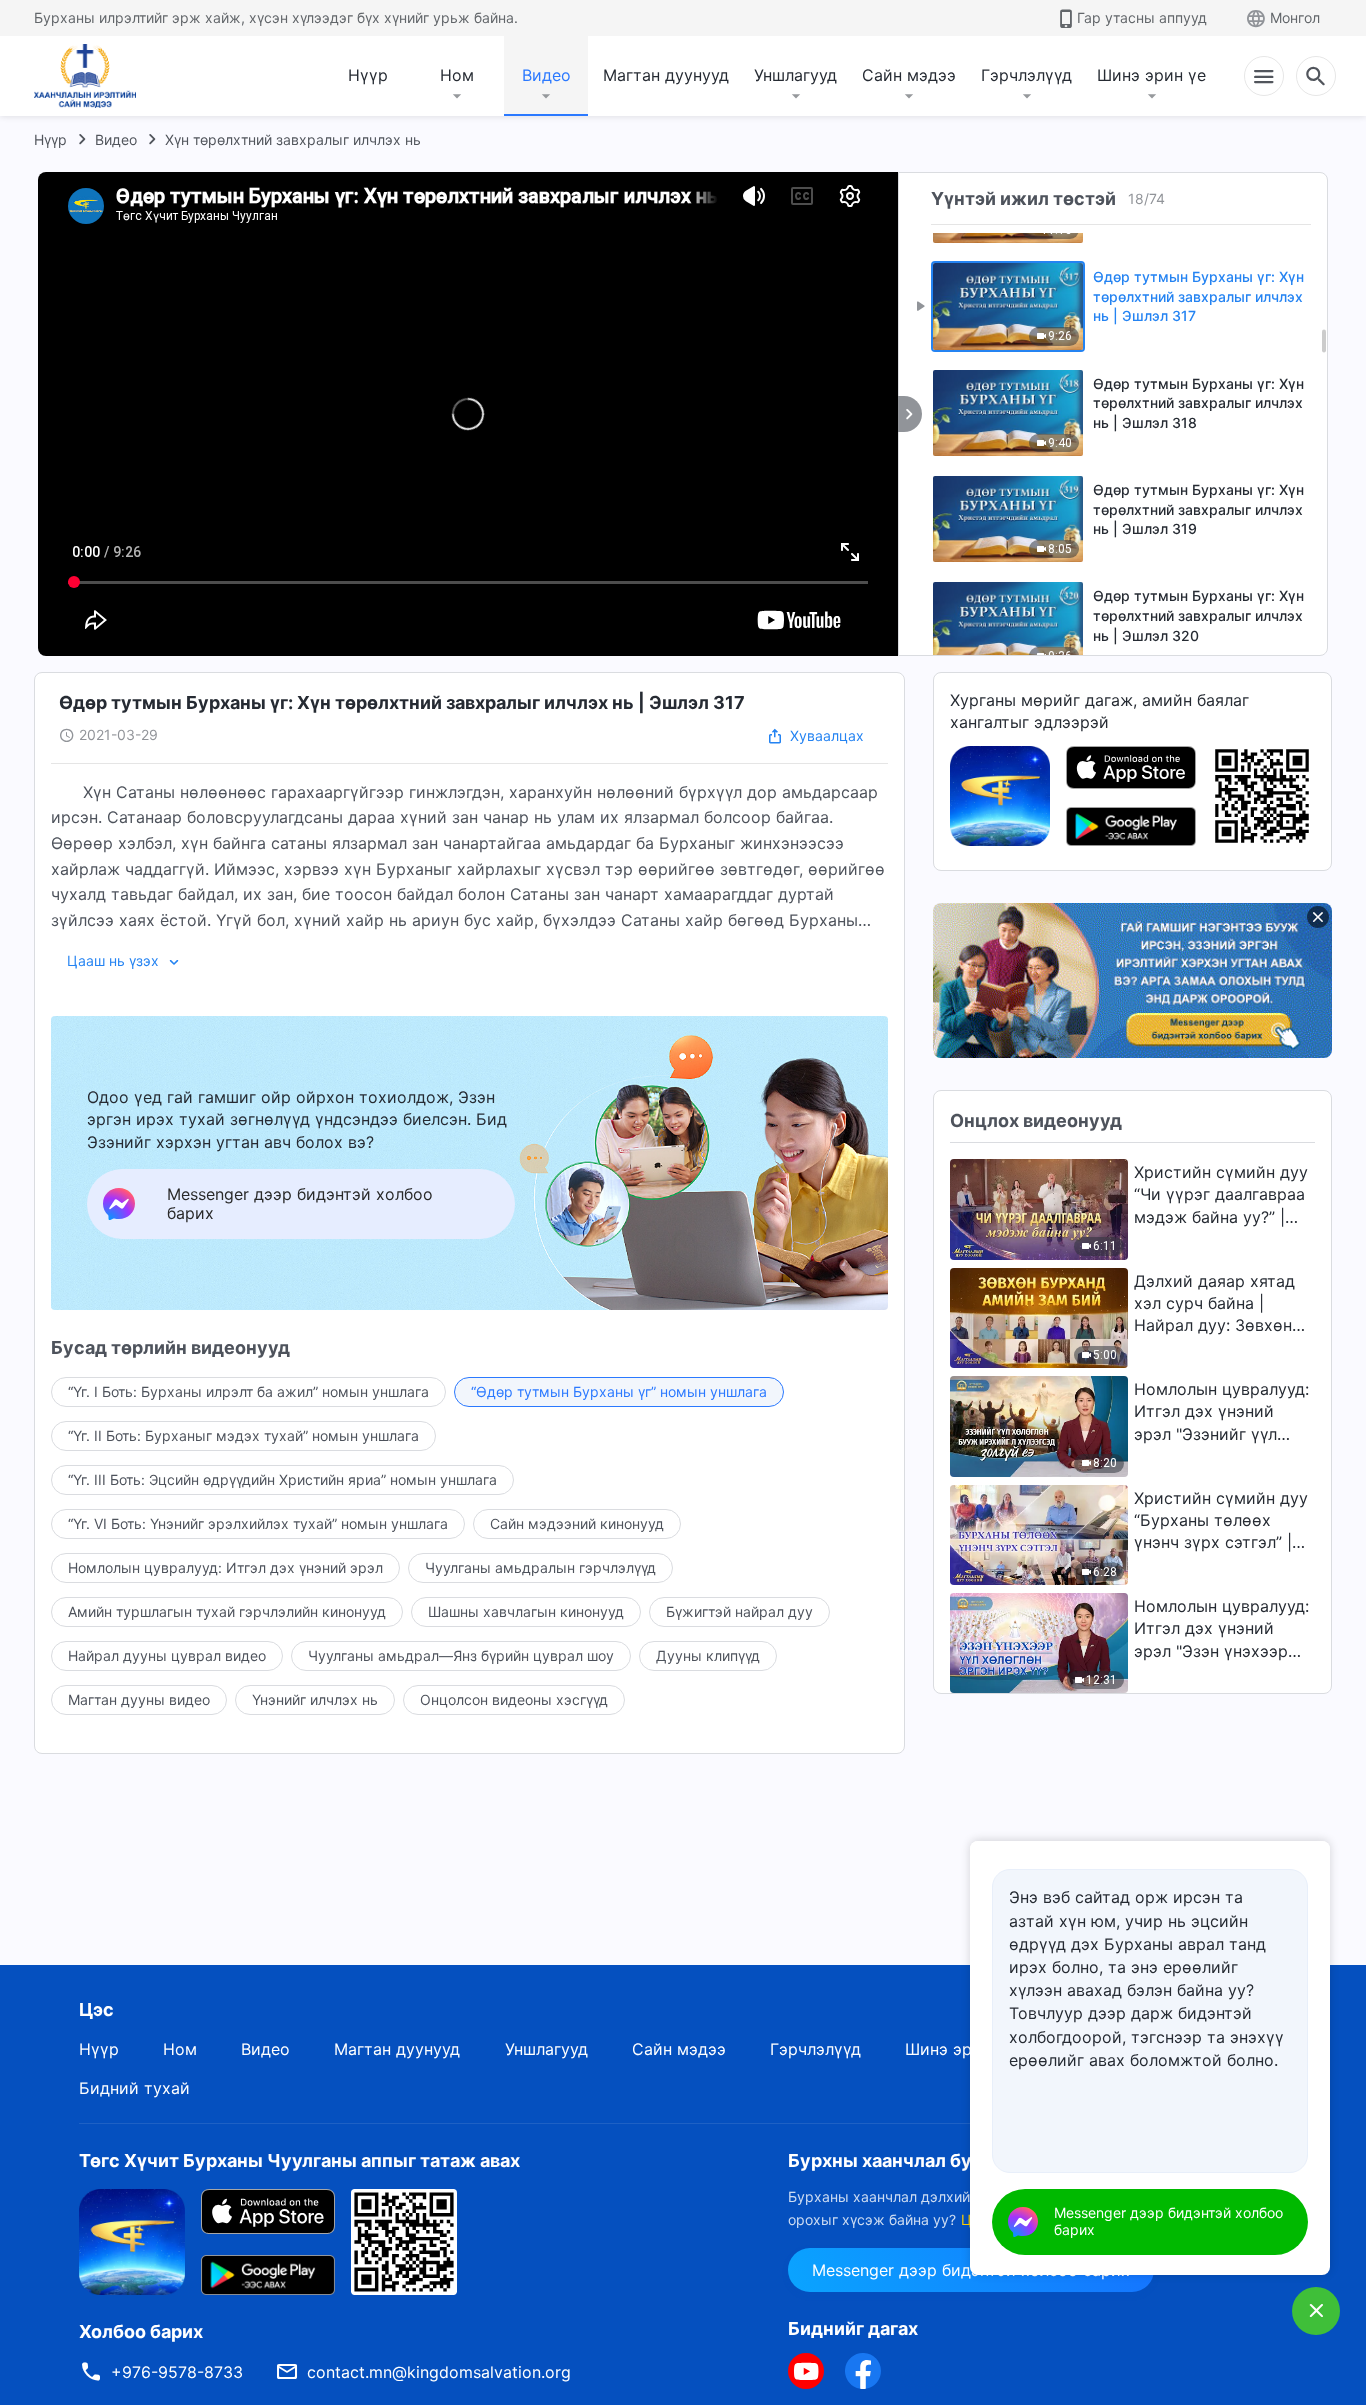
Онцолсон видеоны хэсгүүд (514, 1699)
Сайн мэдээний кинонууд (577, 1523)
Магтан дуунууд (666, 75)
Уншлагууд (795, 75)
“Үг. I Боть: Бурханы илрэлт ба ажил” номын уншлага (248, 1391)
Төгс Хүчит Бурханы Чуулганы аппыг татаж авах (299, 2160)
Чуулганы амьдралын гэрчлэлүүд (540, 1567)
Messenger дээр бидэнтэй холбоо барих (1168, 2221)
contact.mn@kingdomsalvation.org (439, 2372)
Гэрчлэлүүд (1026, 75)
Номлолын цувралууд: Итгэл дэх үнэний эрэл (225, 1567)
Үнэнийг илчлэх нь (315, 1699)
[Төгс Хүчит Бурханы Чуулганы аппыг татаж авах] (132, 2241)
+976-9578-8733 (177, 2372)
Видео (546, 75)
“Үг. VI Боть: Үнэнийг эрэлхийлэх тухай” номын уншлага (258, 1523)
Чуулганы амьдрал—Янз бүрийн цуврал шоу (461, 1655)
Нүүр (368, 75)
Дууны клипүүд (708, 1655)
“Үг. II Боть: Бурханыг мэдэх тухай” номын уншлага (243, 1435)
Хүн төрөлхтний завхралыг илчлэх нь (293, 139)
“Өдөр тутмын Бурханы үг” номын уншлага (619, 1391)
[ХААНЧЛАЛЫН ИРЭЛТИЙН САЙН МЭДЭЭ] (92, 76)
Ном (457, 75)
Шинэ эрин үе (1151, 75)
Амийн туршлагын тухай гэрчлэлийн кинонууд (227, 1611)
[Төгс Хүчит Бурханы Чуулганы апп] (1000, 794)
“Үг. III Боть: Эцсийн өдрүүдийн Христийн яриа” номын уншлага (282, 1479)
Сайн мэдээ (909, 75)
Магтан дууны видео (139, 1699)
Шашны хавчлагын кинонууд (526, 1611)
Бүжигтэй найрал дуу (739, 1611)
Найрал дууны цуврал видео (167, 1655)
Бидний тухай (134, 2088)
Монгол (1295, 17)
